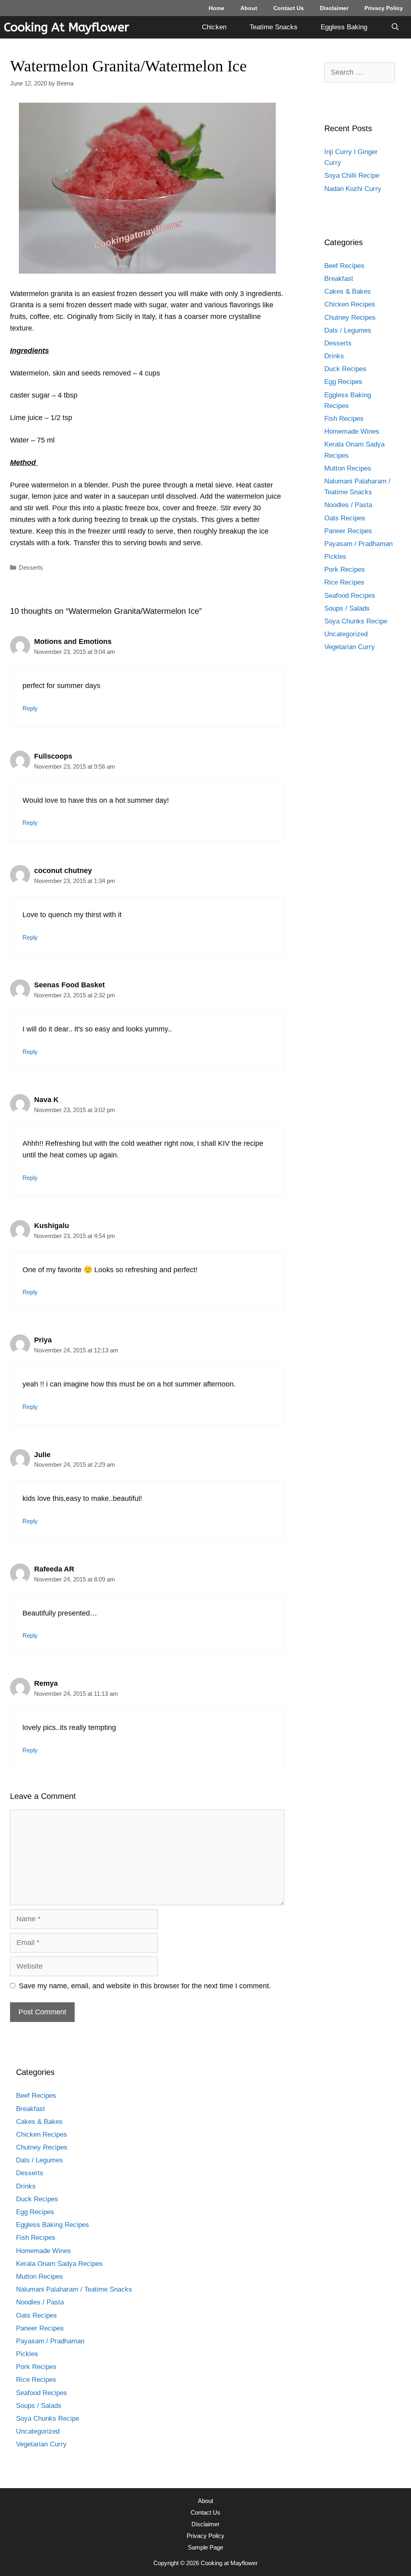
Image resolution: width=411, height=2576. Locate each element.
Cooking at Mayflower (67, 27)
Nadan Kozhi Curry (353, 189)
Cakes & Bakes (348, 291)
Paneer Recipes (348, 531)
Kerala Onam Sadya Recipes (59, 2264)
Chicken (214, 27)
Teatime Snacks (274, 27)
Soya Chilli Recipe (352, 176)
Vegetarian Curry (350, 647)
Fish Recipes (344, 419)
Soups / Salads (347, 608)
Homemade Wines (352, 431)
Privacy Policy (384, 8)
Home (217, 8)
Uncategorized (346, 634)
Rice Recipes (344, 582)
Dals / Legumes (348, 330)
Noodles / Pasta (348, 505)
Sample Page (205, 2547)
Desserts (31, 567)
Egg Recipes (343, 382)
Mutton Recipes (348, 468)
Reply (30, 708)
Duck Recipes (345, 369)
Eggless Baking (344, 27)
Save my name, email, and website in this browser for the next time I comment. (145, 1986)
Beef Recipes (344, 266)
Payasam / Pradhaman (358, 544)
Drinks (334, 356)
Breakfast (339, 279)
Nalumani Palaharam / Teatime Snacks (74, 2289)
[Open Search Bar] (395, 27)
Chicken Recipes (350, 304)
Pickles (335, 557)
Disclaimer (334, 8)
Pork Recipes (345, 569)
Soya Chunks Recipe (356, 621)
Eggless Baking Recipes (53, 2225)
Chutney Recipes (350, 318)
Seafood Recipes (350, 596)
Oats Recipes (345, 518)
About (249, 8)
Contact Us (289, 8)
